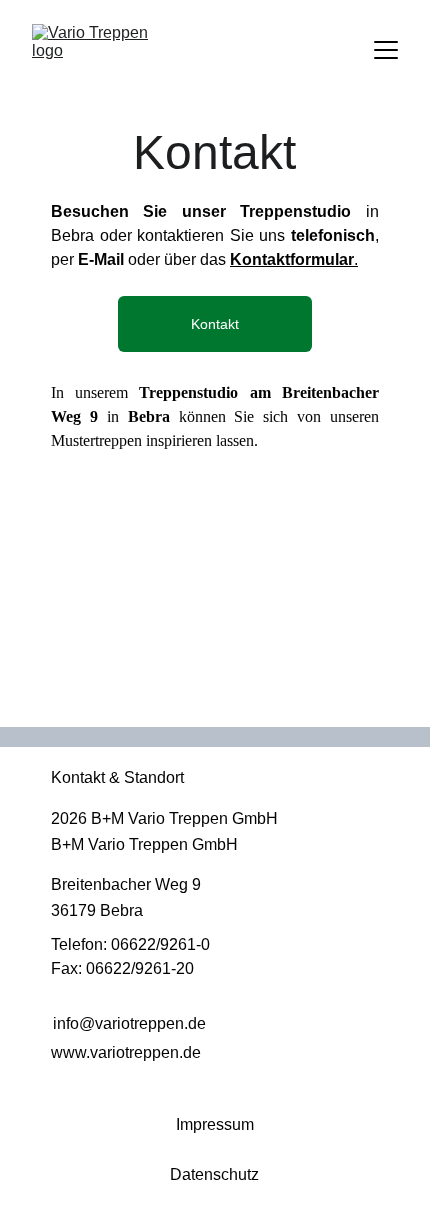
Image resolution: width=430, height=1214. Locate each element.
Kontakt (215, 324)
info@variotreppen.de (129, 1023)
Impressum (215, 1124)
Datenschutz (214, 1174)
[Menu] (386, 50)
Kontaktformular (292, 259)
